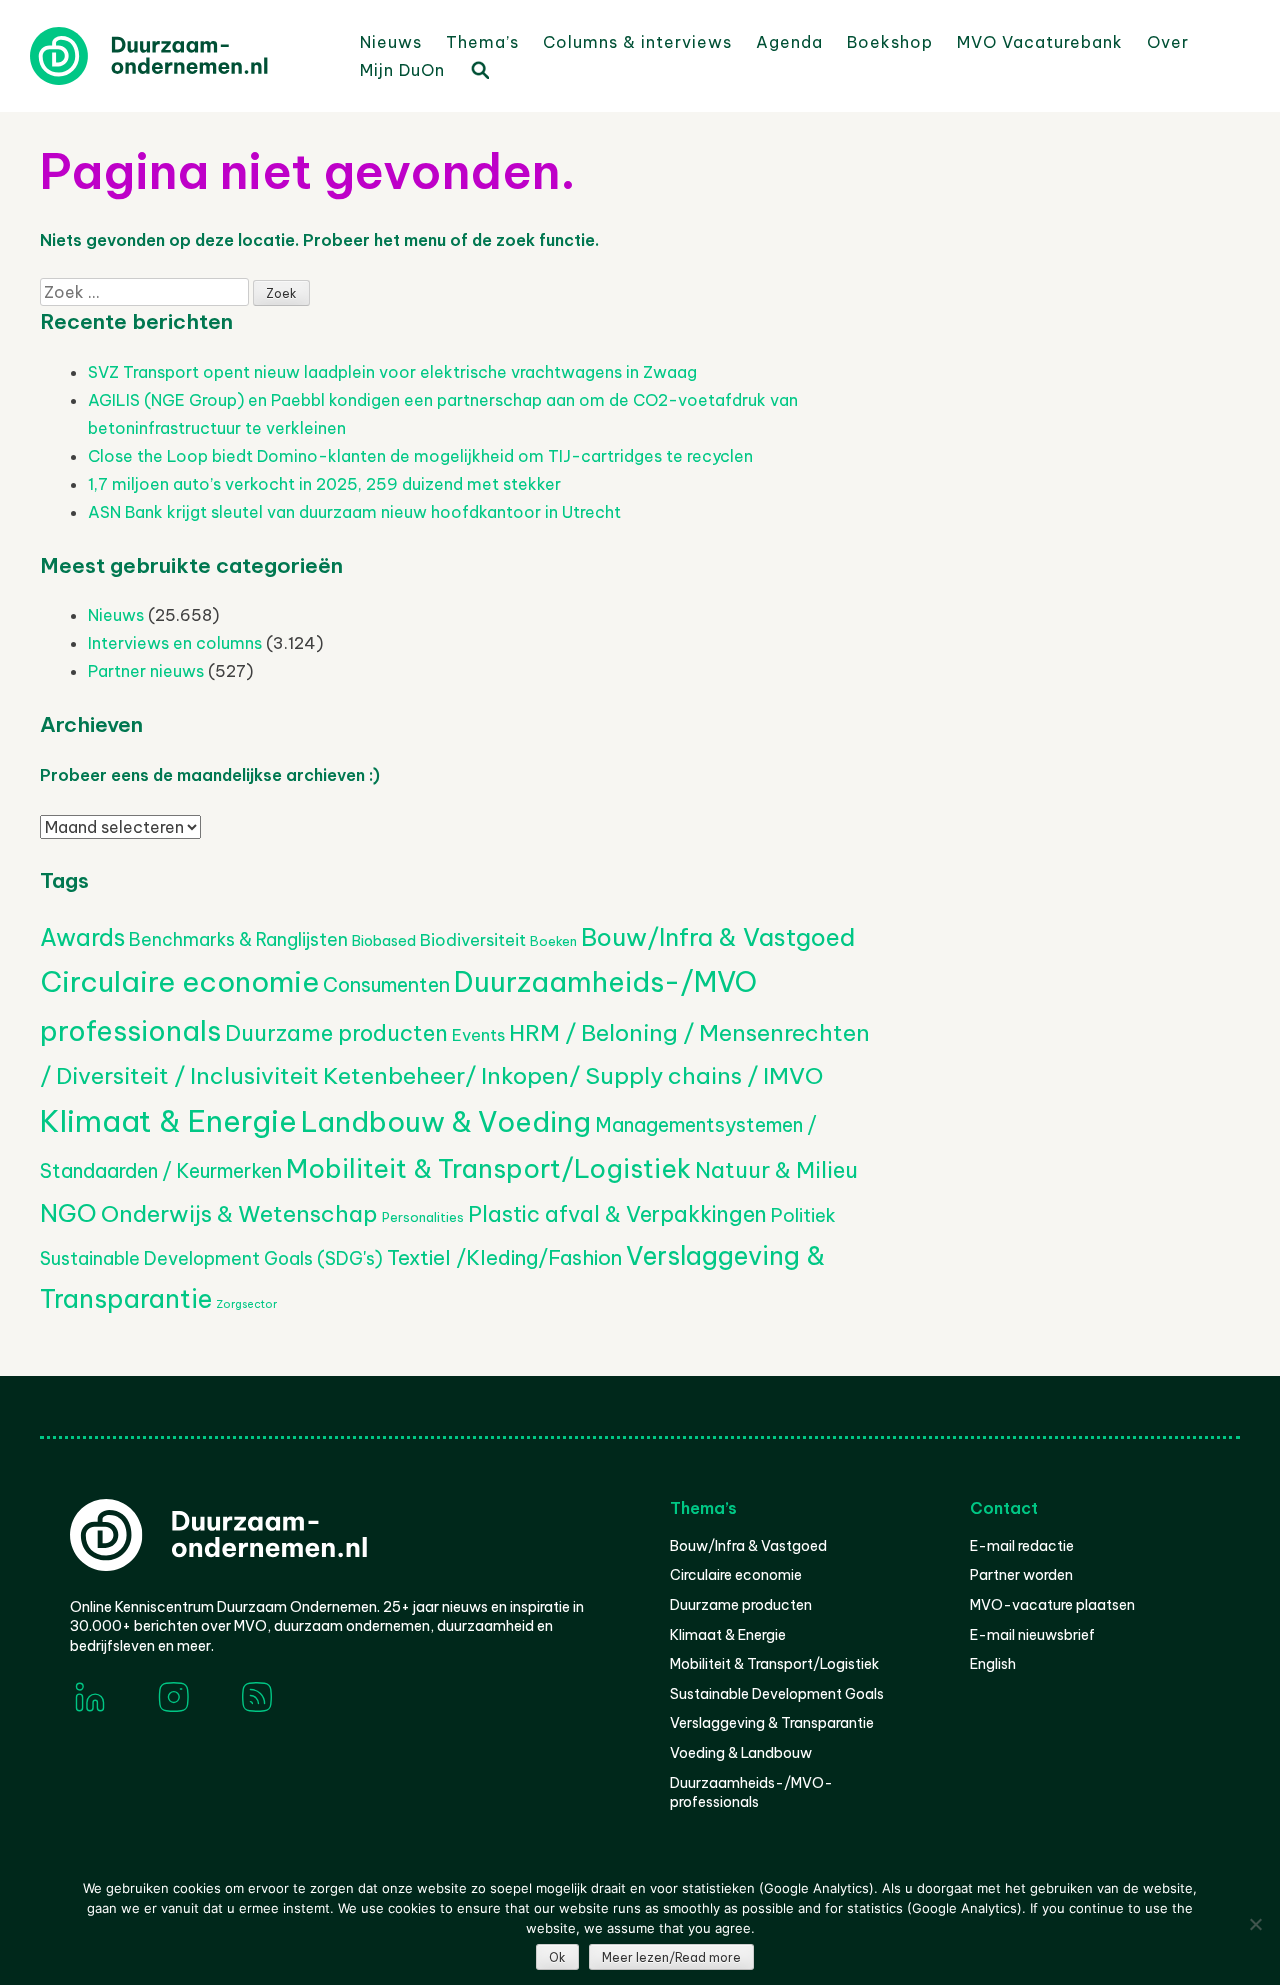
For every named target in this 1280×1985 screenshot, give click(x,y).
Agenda (789, 42)
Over (1168, 42)
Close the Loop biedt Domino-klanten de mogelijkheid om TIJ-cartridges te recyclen (420, 456)
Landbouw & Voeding (446, 1121)
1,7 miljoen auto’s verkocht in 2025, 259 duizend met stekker (324, 484)
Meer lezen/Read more (671, 1957)
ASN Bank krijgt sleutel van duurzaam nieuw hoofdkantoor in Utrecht (354, 512)
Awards (82, 937)
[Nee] (1255, 1924)
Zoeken (479, 69)
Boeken (553, 941)
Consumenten (386, 984)
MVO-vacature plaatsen (1052, 1605)
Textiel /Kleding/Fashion (504, 1257)
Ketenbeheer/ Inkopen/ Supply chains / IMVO (573, 1075)
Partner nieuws (146, 671)
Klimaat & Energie (168, 1121)
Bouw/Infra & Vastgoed (718, 937)
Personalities (423, 1217)
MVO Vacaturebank (1040, 42)
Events (478, 1035)
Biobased (384, 941)
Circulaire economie (179, 982)
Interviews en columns (175, 643)
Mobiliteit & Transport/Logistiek (488, 1168)
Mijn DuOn (402, 70)
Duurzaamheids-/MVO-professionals (751, 1793)
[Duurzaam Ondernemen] (180, 56)
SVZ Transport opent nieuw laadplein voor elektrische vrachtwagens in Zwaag (392, 372)
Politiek (803, 1215)
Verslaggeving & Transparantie (772, 1723)
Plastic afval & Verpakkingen (617, 1214)
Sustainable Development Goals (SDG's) (211, 1258)
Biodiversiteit (473, 940)
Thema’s (482, 42)
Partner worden (1021, 1575)
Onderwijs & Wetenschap (239, 1213)
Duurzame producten (336, 1033)
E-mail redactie (1022, 1546)
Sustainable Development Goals (777, 1694)
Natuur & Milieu (776, 1170)
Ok (557, 1957)
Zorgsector (246, 1304)
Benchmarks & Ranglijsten (238, 939)
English (993, 1664)
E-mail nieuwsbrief (1032, 1635)
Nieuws (391, 42)
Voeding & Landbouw (741, 1753)
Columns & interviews (637, 42)
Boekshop (890, 42)
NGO (68, 1213)
